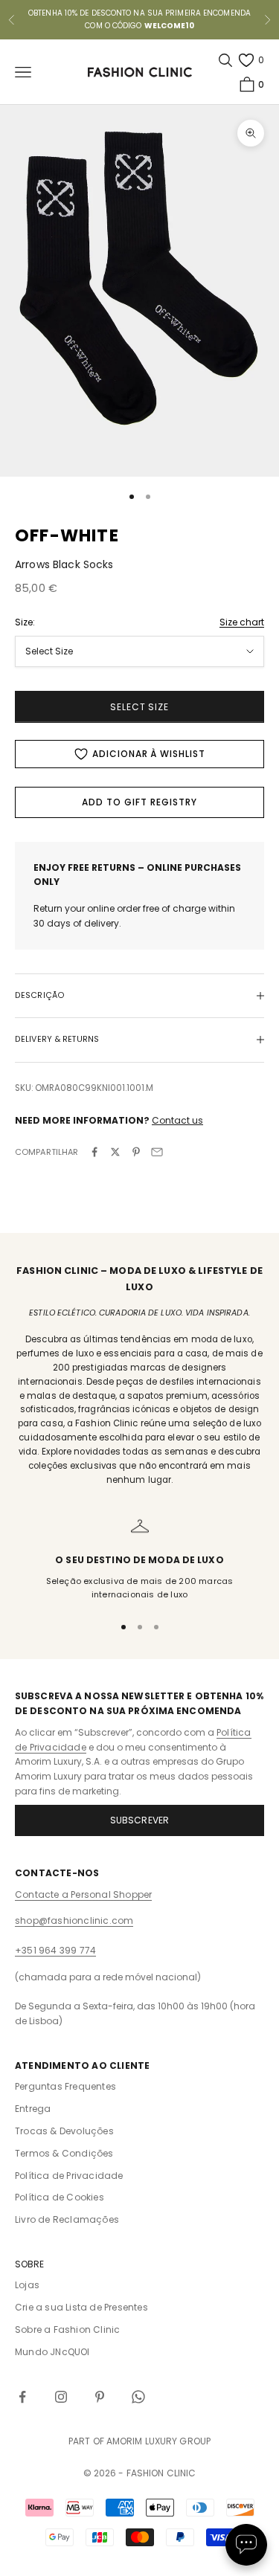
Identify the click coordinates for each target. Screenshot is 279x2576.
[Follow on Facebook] (22, 2397)
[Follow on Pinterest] (100, 2397)
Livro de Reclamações (67, 2219)
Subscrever (140, 1820)
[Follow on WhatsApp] (138, 2397)
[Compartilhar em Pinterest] (136, 1152)
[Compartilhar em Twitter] (115, 1152)
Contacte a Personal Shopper (83, 1894)
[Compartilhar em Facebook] (94, 1152)
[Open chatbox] (246, 2545)
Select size (140, 707)
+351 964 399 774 (55, 1950)
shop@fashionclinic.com (74, 1920)
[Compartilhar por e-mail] (157, 1152)
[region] (139, 1559)
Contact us (177, 1120)
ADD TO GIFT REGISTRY (139, 802)
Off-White (67, 535)
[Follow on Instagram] (61, 2397)
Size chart (242, 622)
